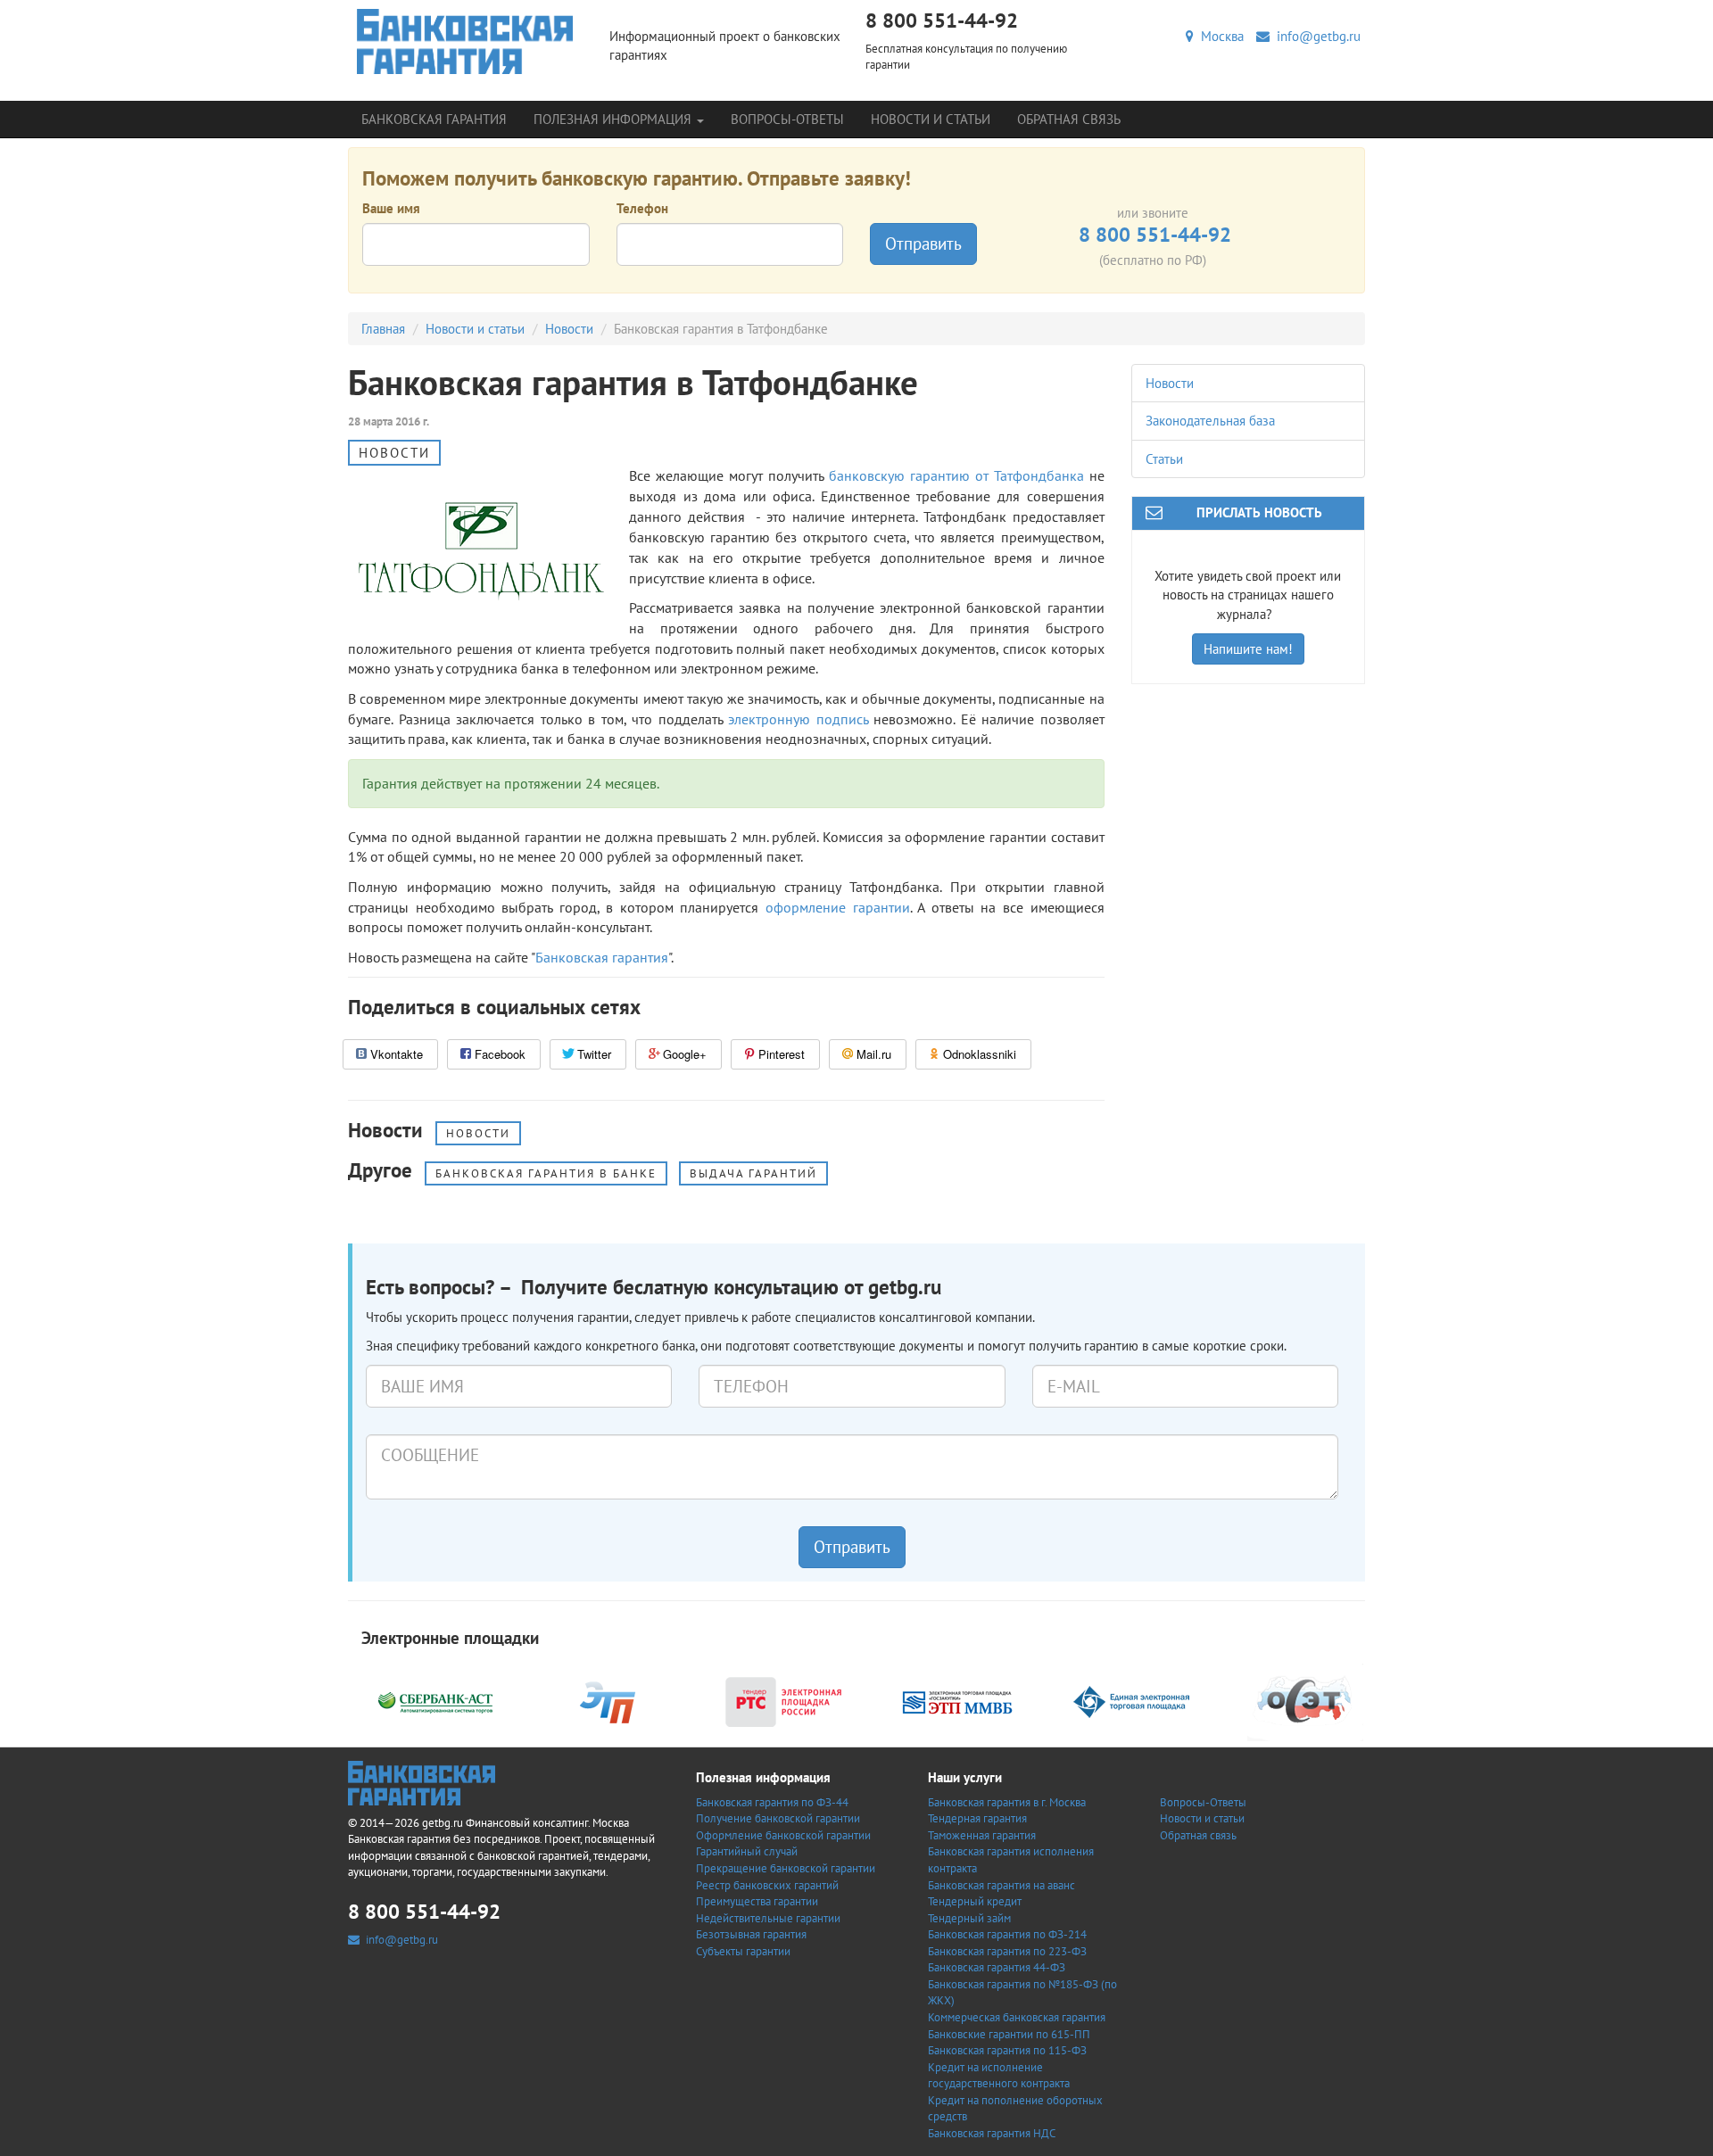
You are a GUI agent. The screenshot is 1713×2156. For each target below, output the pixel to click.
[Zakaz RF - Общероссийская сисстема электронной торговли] (1305, 1701)
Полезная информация (614, 119)
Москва (1219, 36)
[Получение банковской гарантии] (465, 41)
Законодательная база (1210, 421)
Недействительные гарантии (768, 1918)
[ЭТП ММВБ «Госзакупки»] (957, 1701)
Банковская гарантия (434, 119)
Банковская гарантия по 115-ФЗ (1007, 2050)
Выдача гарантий (753, 1173)
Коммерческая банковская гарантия (1017, 2017)
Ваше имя (391, 208)
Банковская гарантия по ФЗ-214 (1007, 1934)
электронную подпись (798, 719)
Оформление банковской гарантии (783, 1835)
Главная (383, 329)
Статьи (1164, 459)
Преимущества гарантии (757, 1901)
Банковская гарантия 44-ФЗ (997, 1967)
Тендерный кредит (975, 1901)
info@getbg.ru (1315, 36)
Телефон (642, 208)
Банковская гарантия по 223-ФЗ (1007, 1951)
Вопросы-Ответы (787, 119)
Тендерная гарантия (977, 1818)
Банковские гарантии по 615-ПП (1009, 2034)
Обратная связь (1069, 119)
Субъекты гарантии (743, 1951)
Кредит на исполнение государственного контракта (999, 2076)
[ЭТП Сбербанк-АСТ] (435, 1701)
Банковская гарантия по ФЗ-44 (772, 1802)
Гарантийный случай (747, 1851)
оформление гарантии (838, 907)
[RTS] (783, 1701)
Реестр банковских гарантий (767, 1885)
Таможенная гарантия (982, 1835)
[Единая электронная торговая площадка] (1131, 1701)
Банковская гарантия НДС (992, 2133)
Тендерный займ (969, 1918)
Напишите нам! (1248, 649)
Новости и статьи (931, 119)
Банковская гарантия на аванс (1001, 1885)
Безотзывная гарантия (751, 1934)
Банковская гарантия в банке (546, 1173)
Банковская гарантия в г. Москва (1007, 1802)
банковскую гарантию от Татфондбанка (956, 475)
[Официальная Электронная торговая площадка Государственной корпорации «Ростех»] (609, 1701)
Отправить (923, 244)
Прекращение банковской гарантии (786, 1868)
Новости (569, 329)
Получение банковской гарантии (778, 1818)
